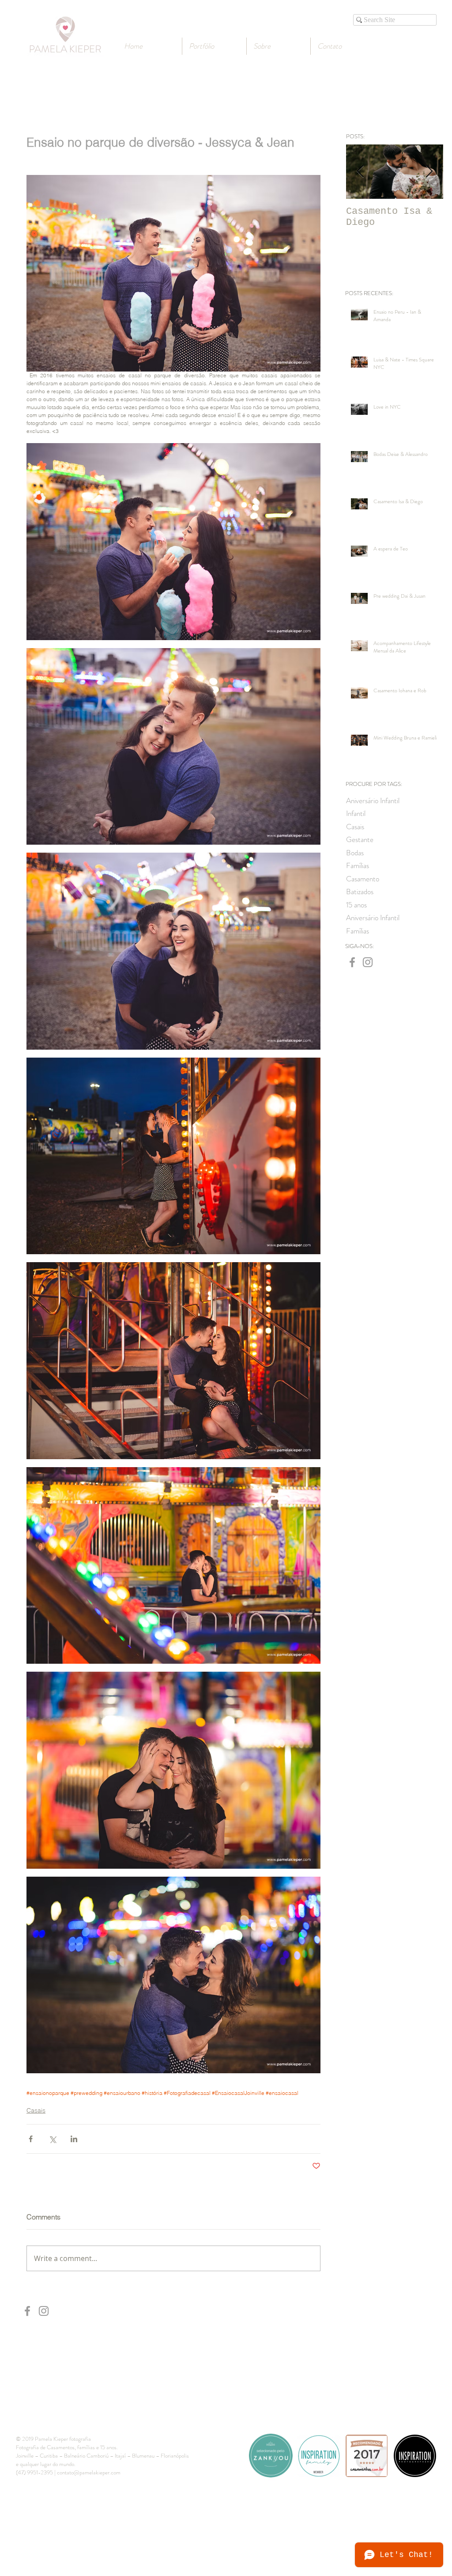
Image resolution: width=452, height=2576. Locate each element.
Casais (36, 2110)
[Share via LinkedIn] (74, 2139)
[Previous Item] (360, 172)
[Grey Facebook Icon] (352, 962)
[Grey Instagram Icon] (368, 962)
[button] (279, 46)
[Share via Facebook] (31, 2139)
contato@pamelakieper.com (89, 2472)
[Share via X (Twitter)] (52, 2139)
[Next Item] (429, 172)
